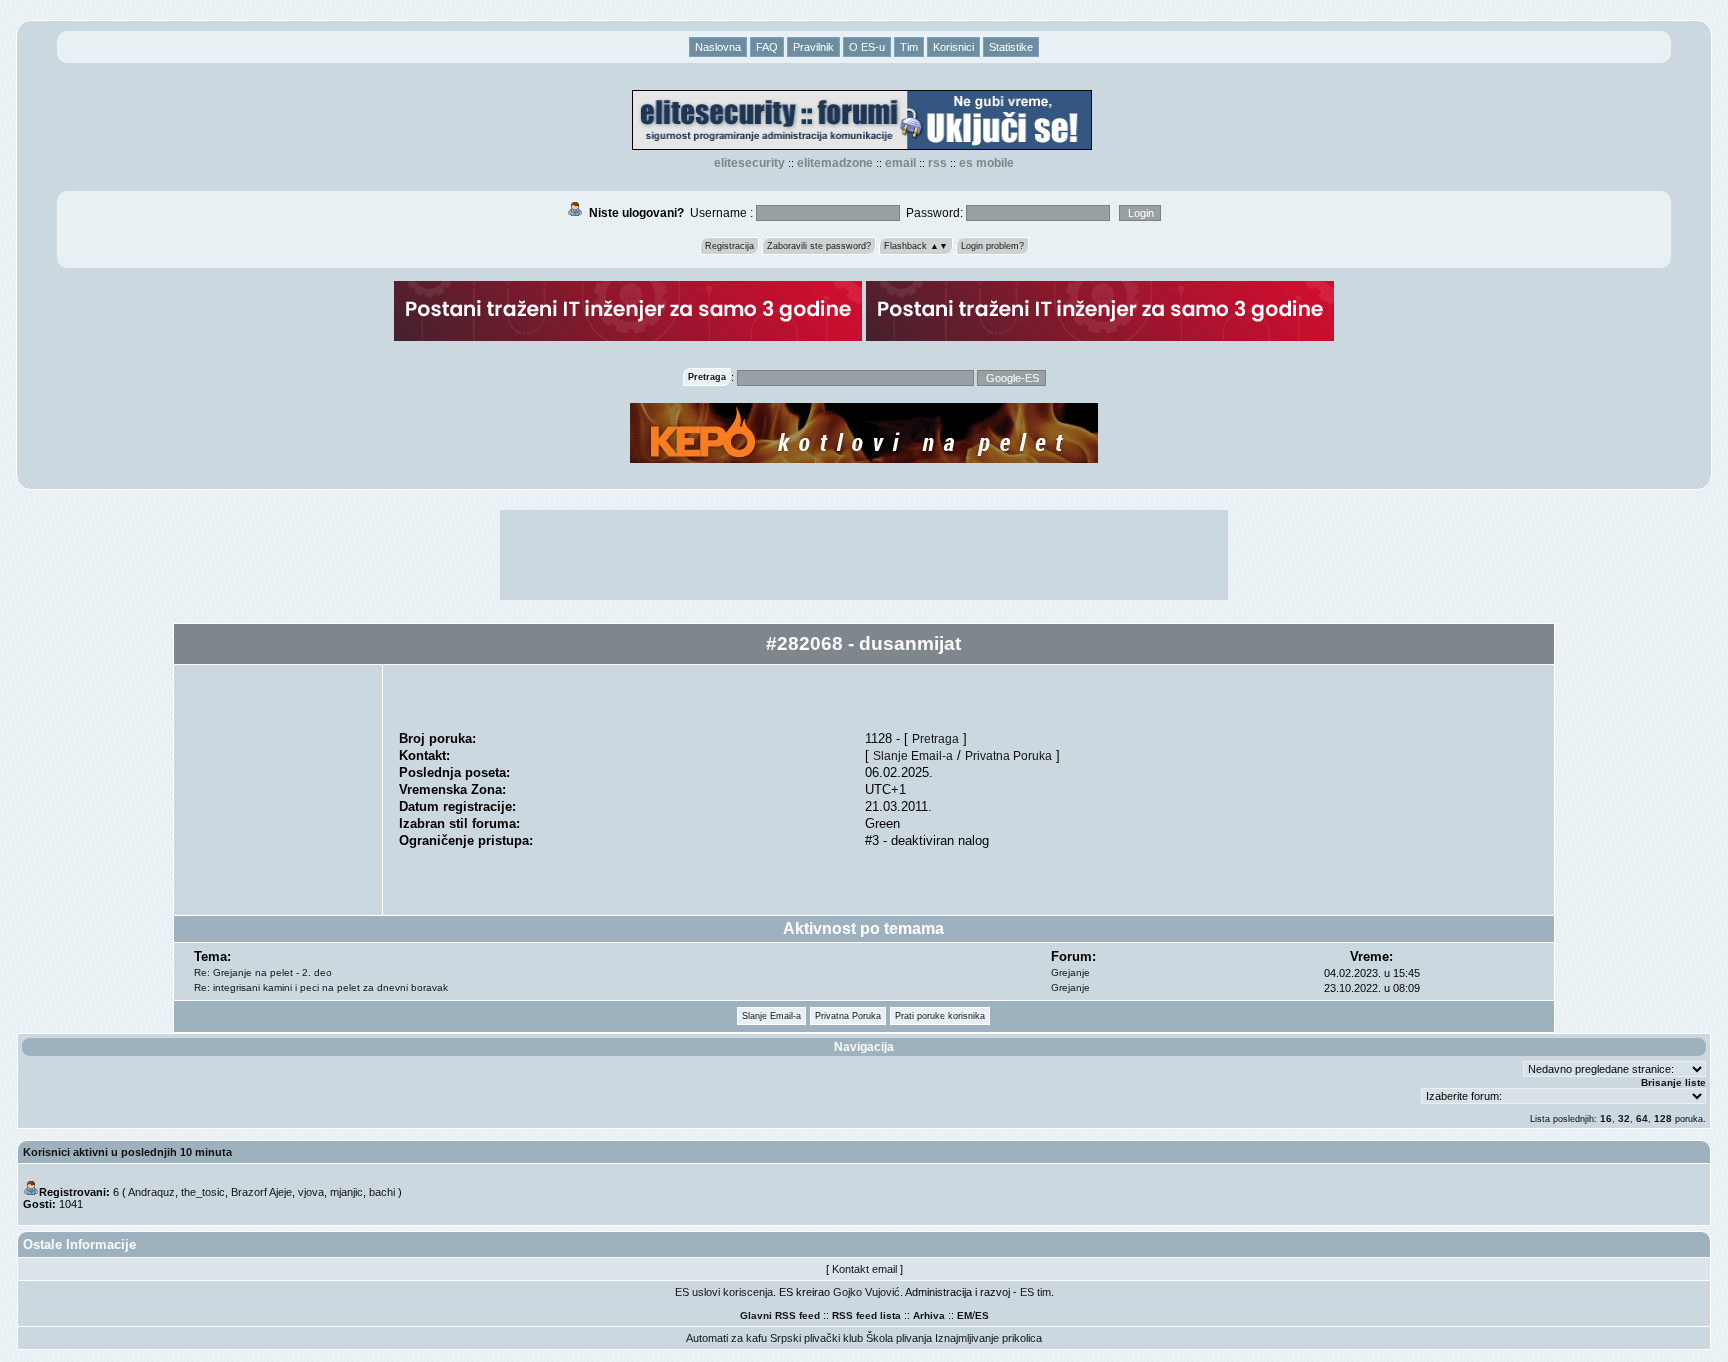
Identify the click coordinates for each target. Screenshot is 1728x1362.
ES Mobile (986, 163)
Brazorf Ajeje (261, 1192)
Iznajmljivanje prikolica (988, 1338)
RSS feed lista (866, 1315)
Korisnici (953, 47)
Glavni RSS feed (780, 1315)
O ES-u (867, 47)
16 (1606, 1118)
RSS (937, 163)
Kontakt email (864, 1269)
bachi (382, 1192)
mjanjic (346, 1192)
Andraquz (151, 1192)
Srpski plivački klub (816, 1338)
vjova (311, 1192)
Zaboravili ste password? (819, 246)
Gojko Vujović (866, 1292)
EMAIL (900, 163)
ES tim (1035, 1292)
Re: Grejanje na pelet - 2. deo (263, 972)
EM (964, 1315)
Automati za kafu (726, 1338)
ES (982, 1315)
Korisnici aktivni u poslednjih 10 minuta (127, 1152)
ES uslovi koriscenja (724, 1292)
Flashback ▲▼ (916, 246)
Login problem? (992, 246)
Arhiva (929, 1315)
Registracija (729, 246)
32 (1624, 1118)
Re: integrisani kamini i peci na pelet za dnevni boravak (321, 987)
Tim (909, 47)
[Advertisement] (864, 555)
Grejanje (1070, 972)
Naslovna (718, 47)
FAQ (767, 47)
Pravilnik (813, 47)
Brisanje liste (1673, 1082)
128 (1663, 1118)
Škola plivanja (899, 1338)
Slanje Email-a (913, 755)
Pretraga (935, 738)
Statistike (1011, 47)
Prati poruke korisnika (940, 1016)
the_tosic (203, 1192)
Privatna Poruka (1008, 755)
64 (1642, 1118)
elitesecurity (749, 163)
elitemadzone (835, 163)
